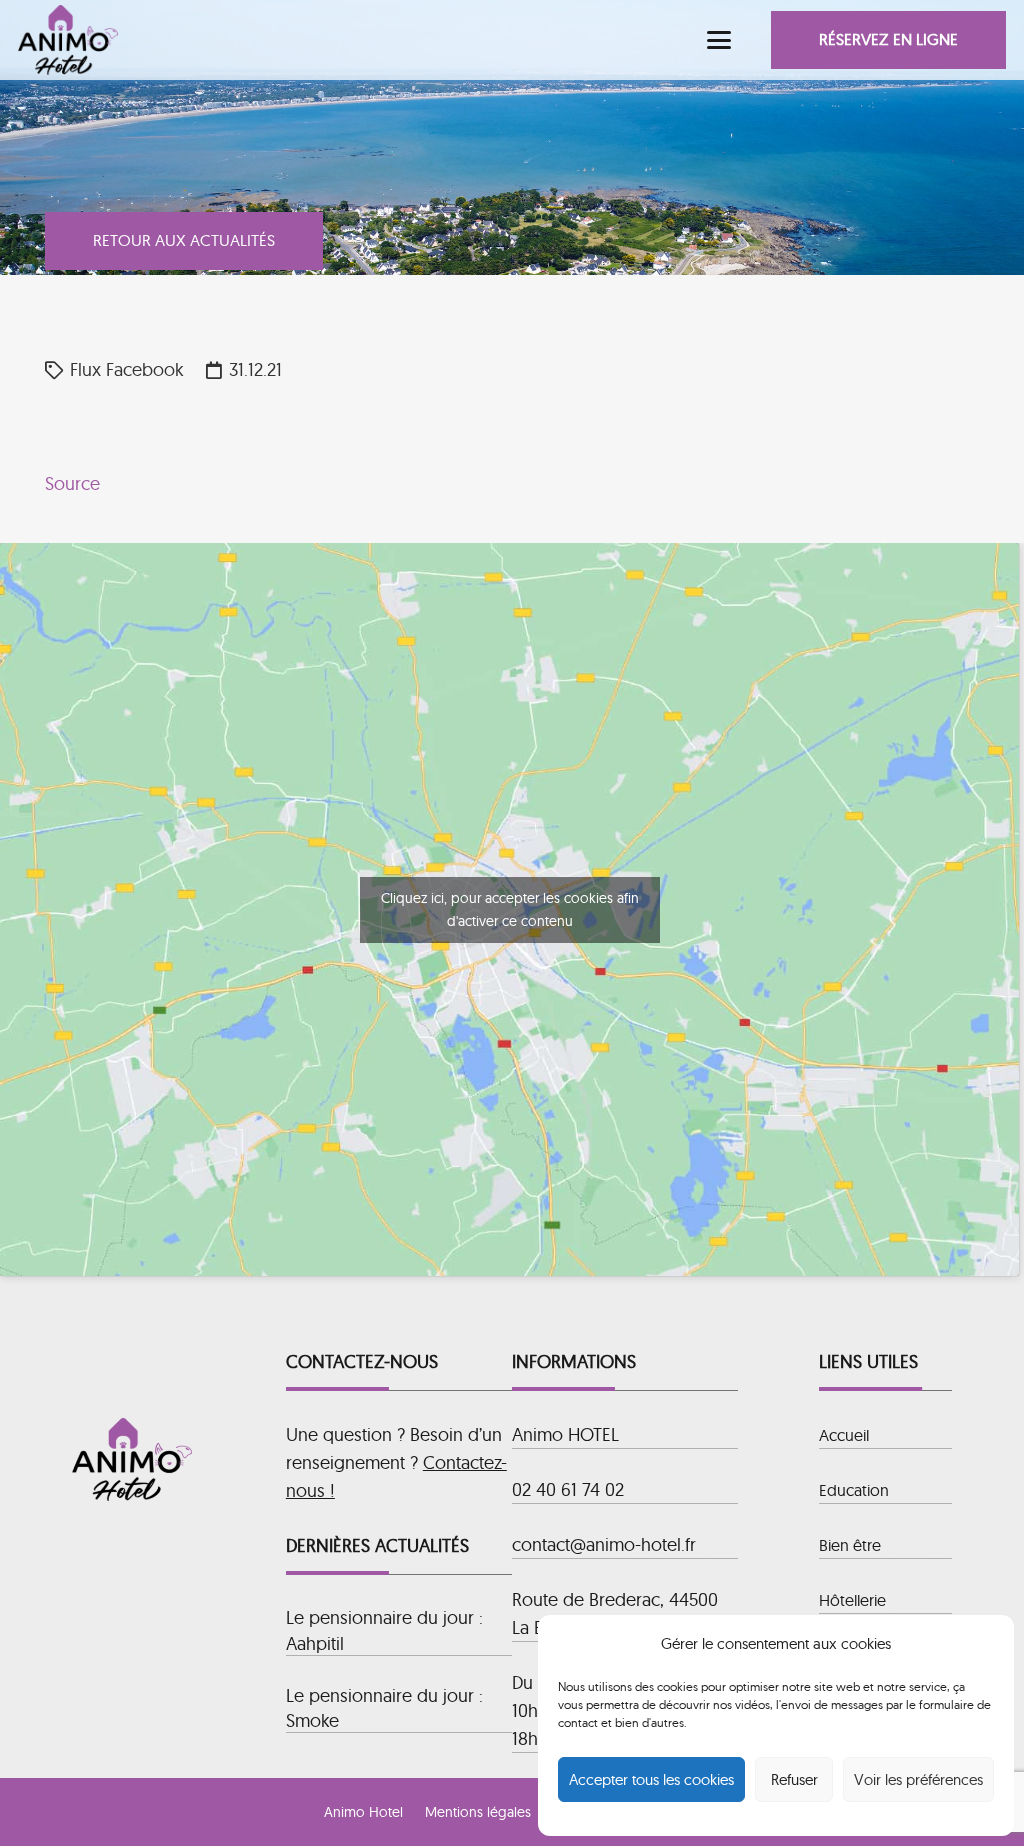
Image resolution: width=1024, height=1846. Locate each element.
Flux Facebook (127, 369)
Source (72, 483)
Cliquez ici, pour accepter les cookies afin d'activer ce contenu (510, 909)
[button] (719, 40)
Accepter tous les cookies (651, 1779)
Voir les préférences (918, 1779)
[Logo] (68, 40)
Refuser (794, 1779)
